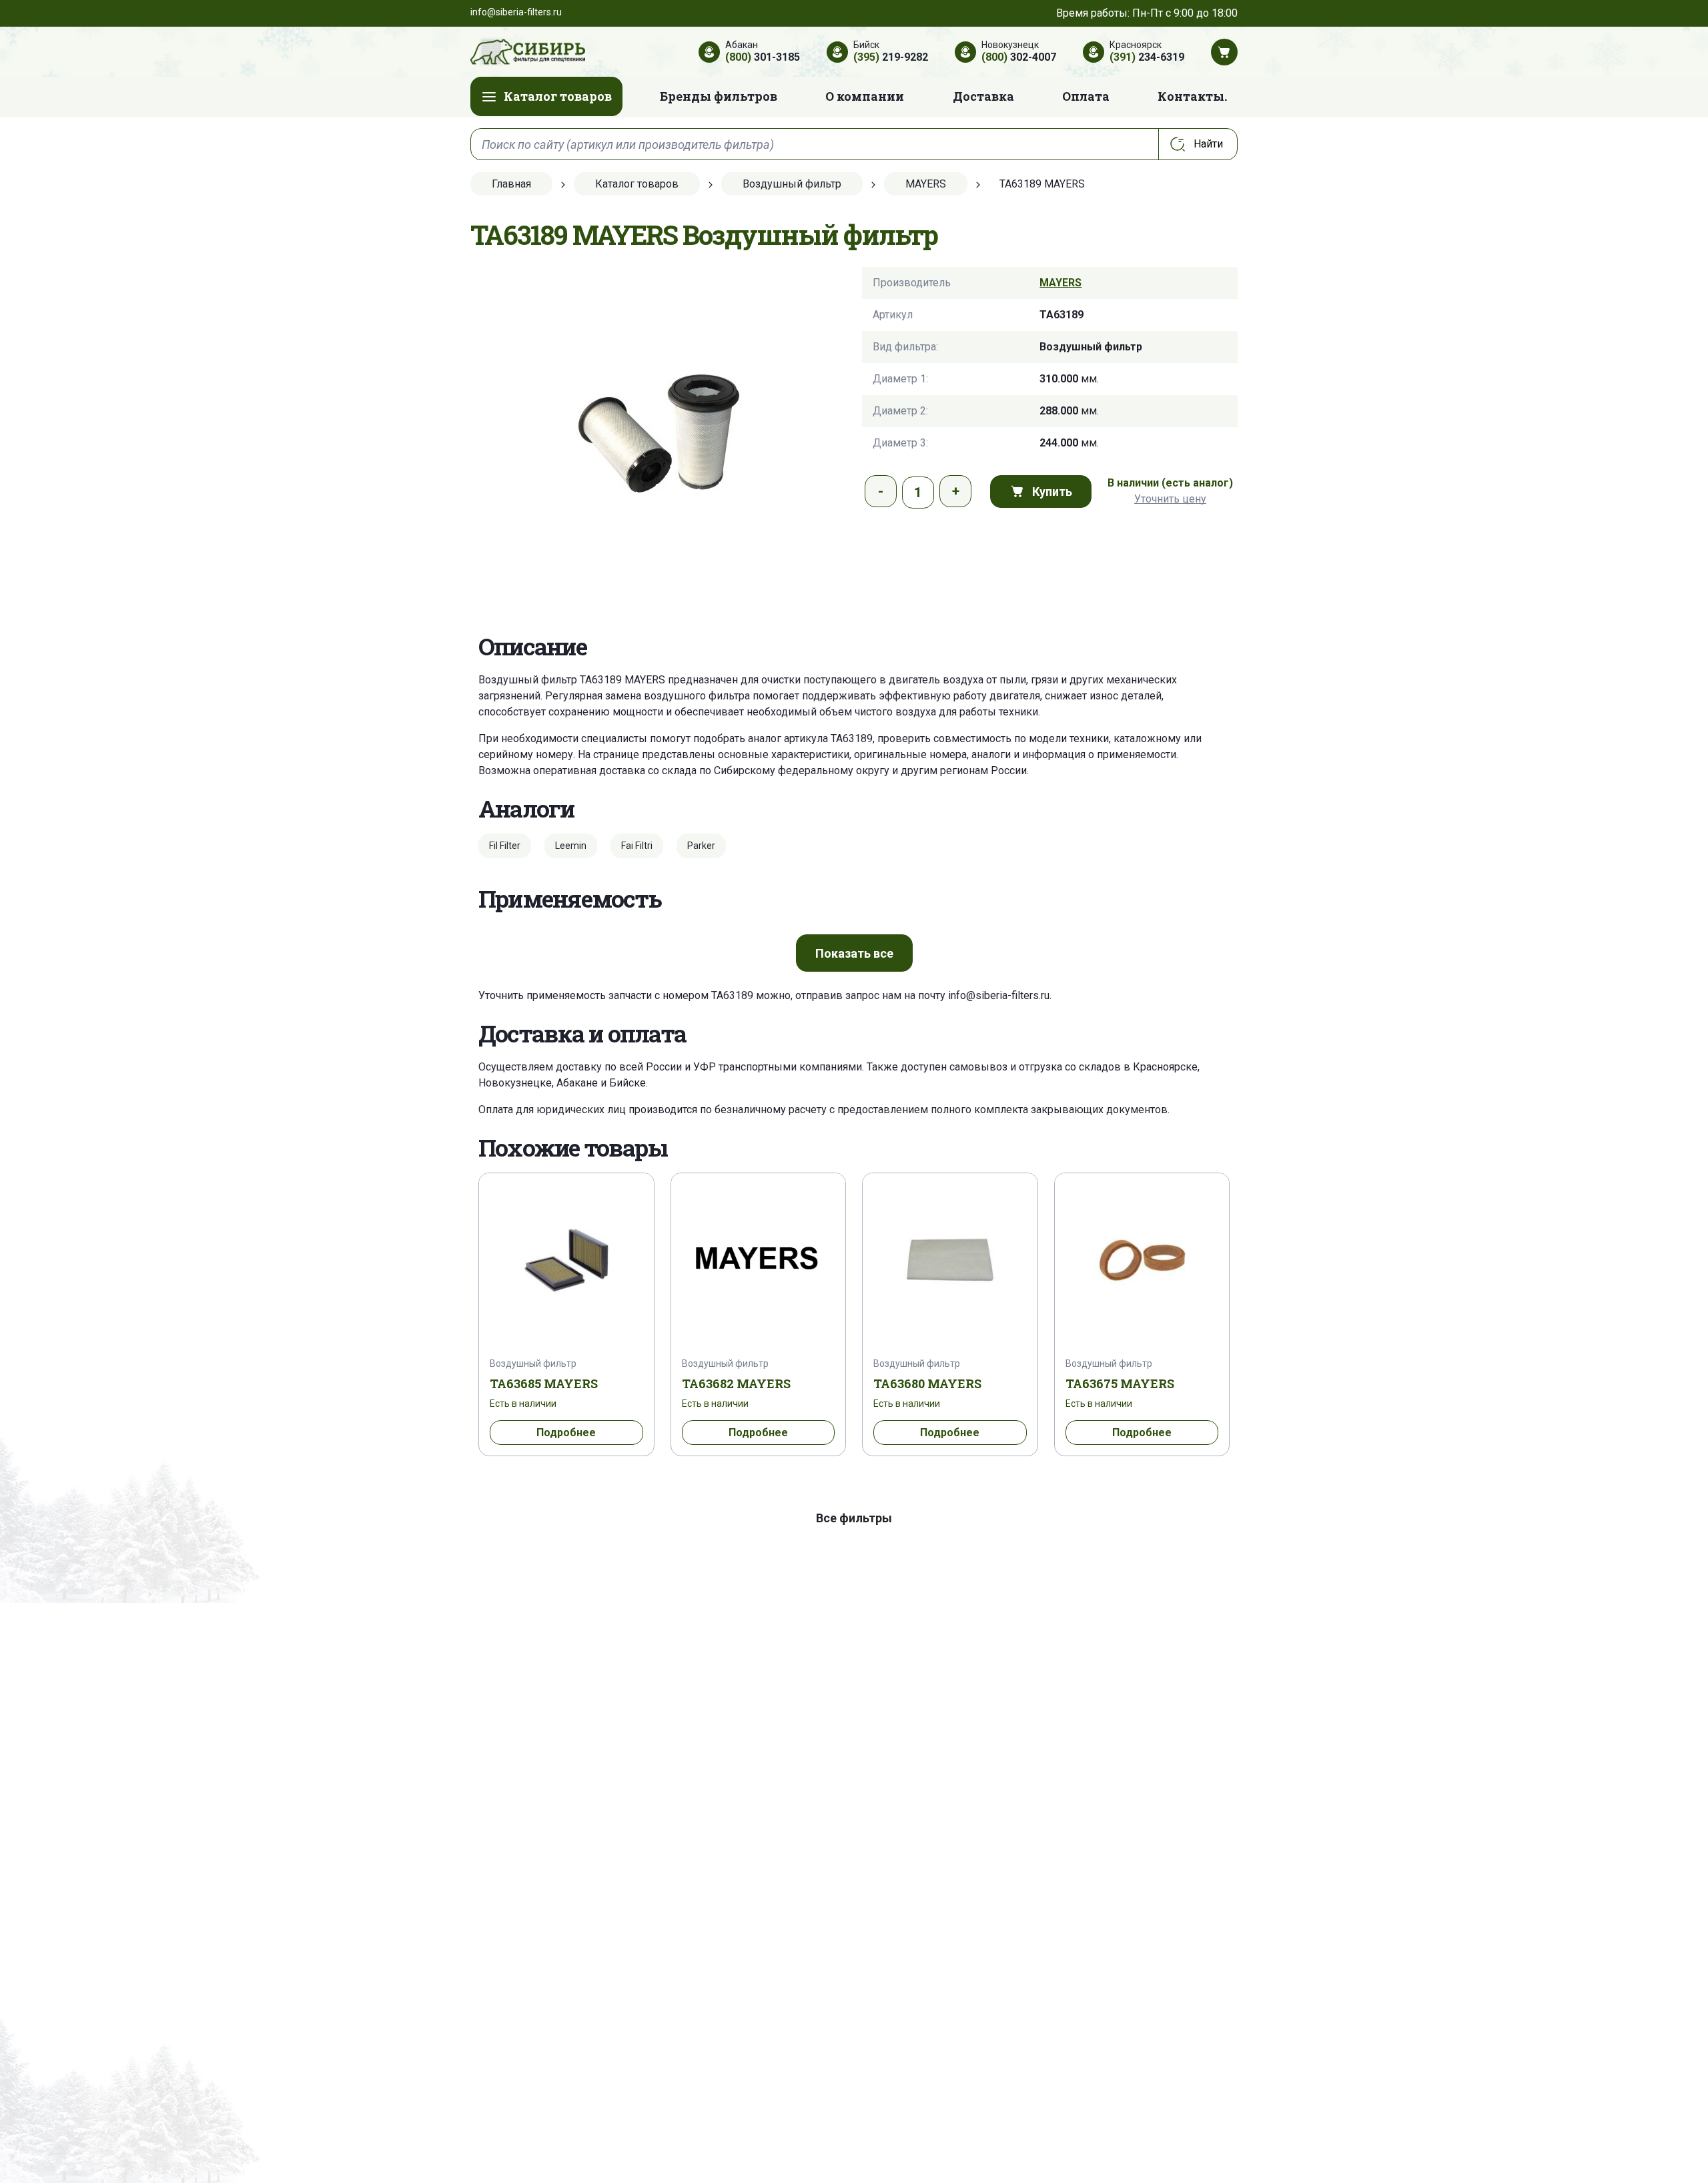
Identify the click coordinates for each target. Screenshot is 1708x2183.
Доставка (983, 96)
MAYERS (1060, 283)
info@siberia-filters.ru (999, 995)
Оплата (1086, 96)
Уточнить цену (1170, 499)
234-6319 (1147, 57)
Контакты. (1192, 96)
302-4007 (1019, 57)
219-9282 (891, 57)
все (854, 953)
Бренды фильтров (719, 96)
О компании (865, 96)
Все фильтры (854, 1518)
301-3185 (763, 57)
